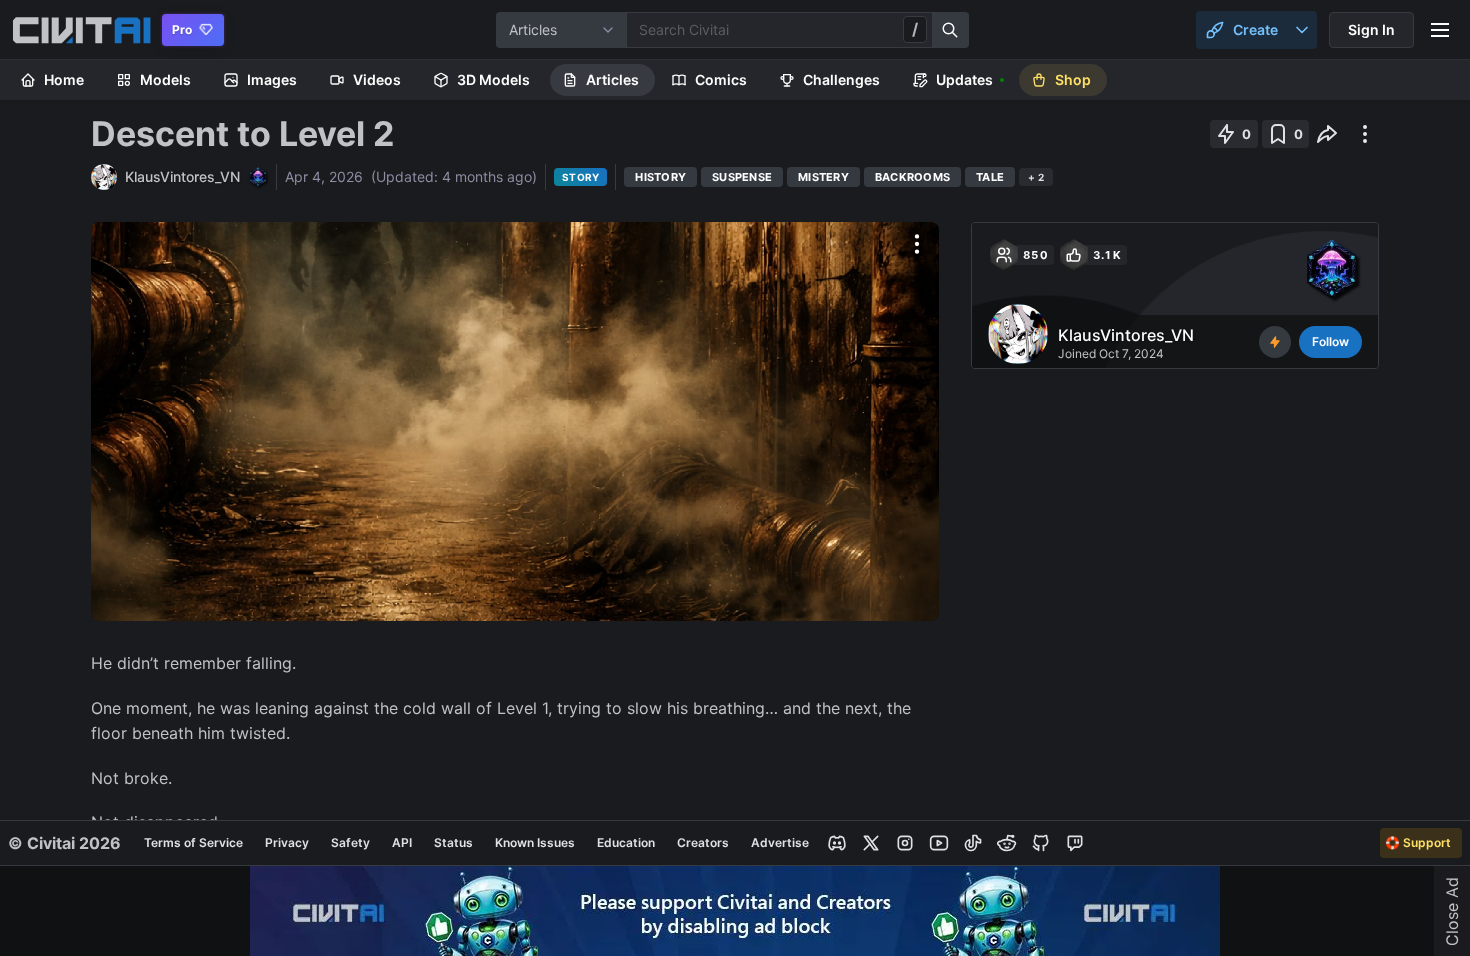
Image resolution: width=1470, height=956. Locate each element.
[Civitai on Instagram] (905, 843)
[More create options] (1302, 30)
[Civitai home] (81, 30)
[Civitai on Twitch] (1075, 843)
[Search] (951, 30)
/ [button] (915, 29)
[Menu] (1440, 30)
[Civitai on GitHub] (1041, 843)
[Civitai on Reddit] (1007, 843)
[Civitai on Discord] (837, 843)
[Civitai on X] (871, 843)
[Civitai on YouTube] (939, 843)
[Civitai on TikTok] (973, 843)
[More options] (917, 244)
